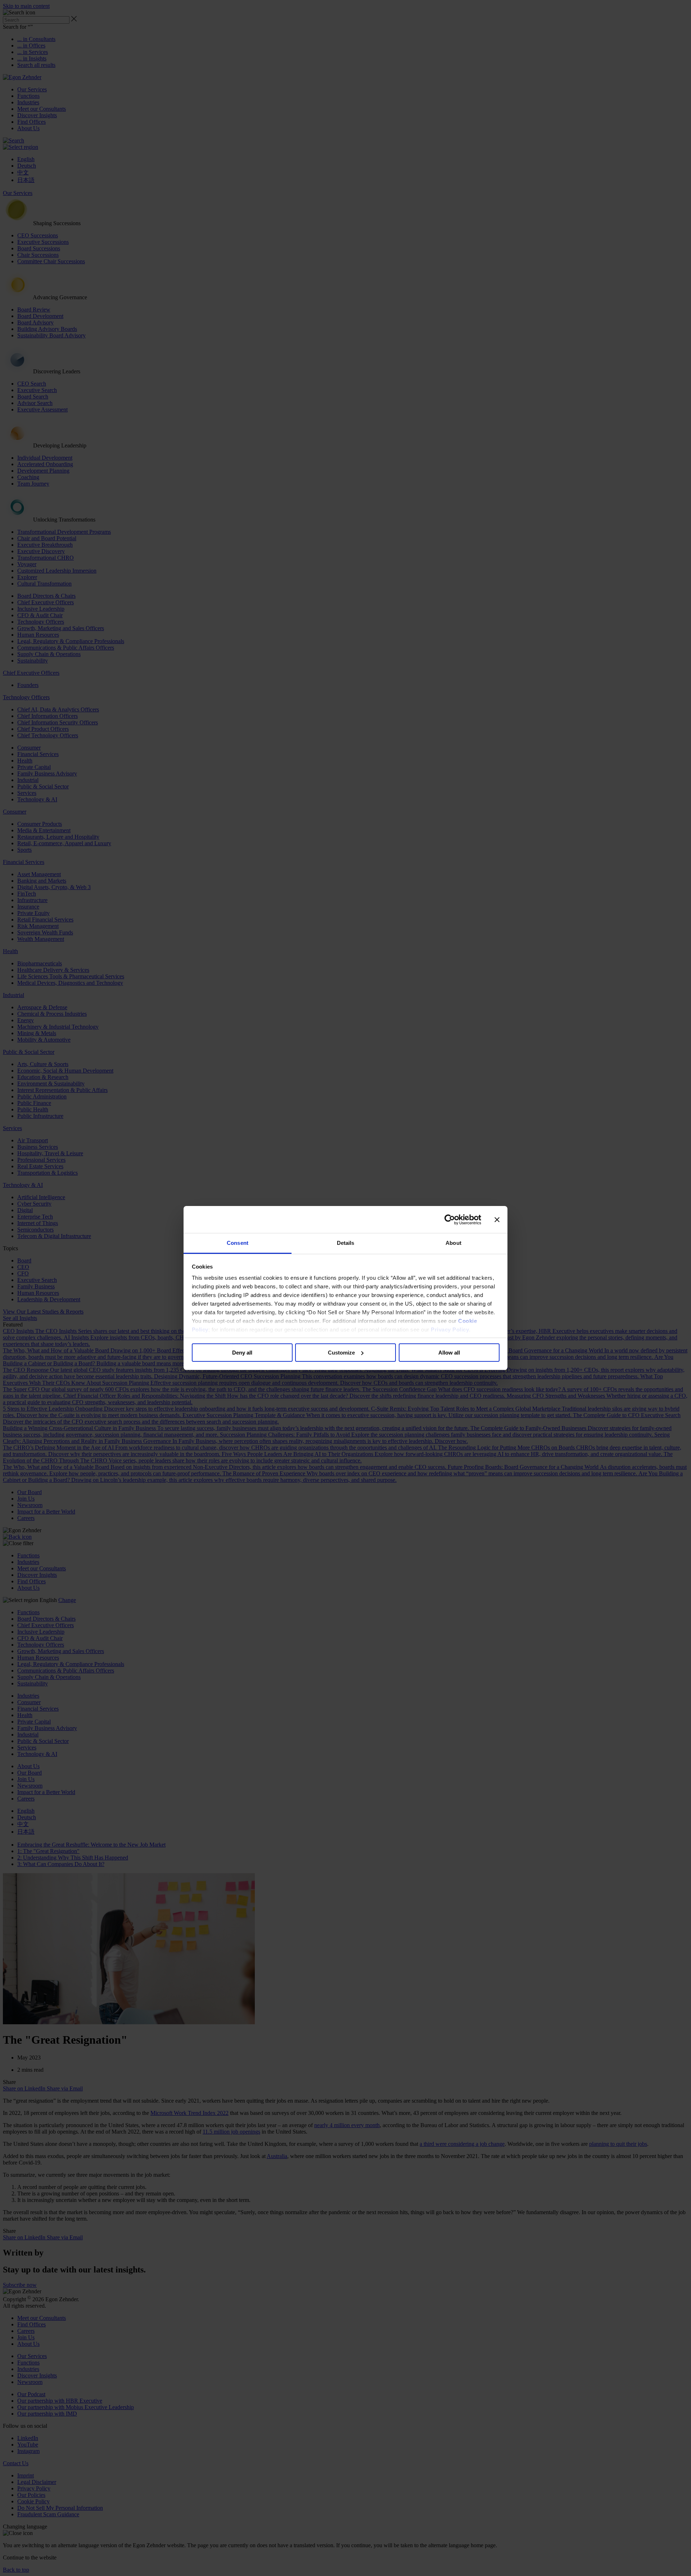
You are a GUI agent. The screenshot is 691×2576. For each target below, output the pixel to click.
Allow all (449, 1353)
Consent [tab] (238, 1243)
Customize (341, 1353)
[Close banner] (497, 1220)
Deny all (242, 1353)
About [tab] (453, 1243)
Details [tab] (346, 1243)
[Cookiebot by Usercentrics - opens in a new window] (450, 1220)
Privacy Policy (450, 1330)
